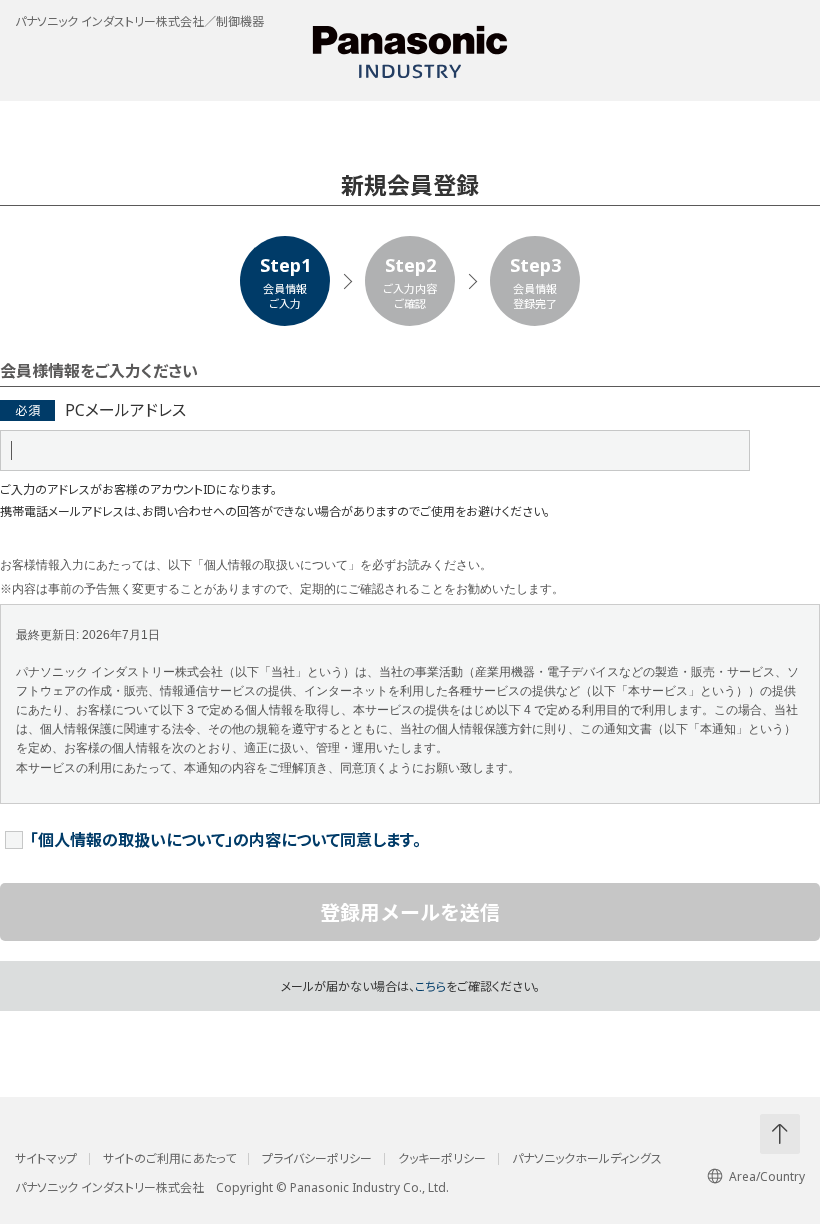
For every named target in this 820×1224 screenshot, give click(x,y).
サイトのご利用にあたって (169, 1159)
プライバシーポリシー (317, 1159)
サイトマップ (46, 1159)
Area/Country (767, 1176)
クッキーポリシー (442, 1159)
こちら (430, 986)
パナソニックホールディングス (587, 1159)
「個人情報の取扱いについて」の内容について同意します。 (225, 840)
